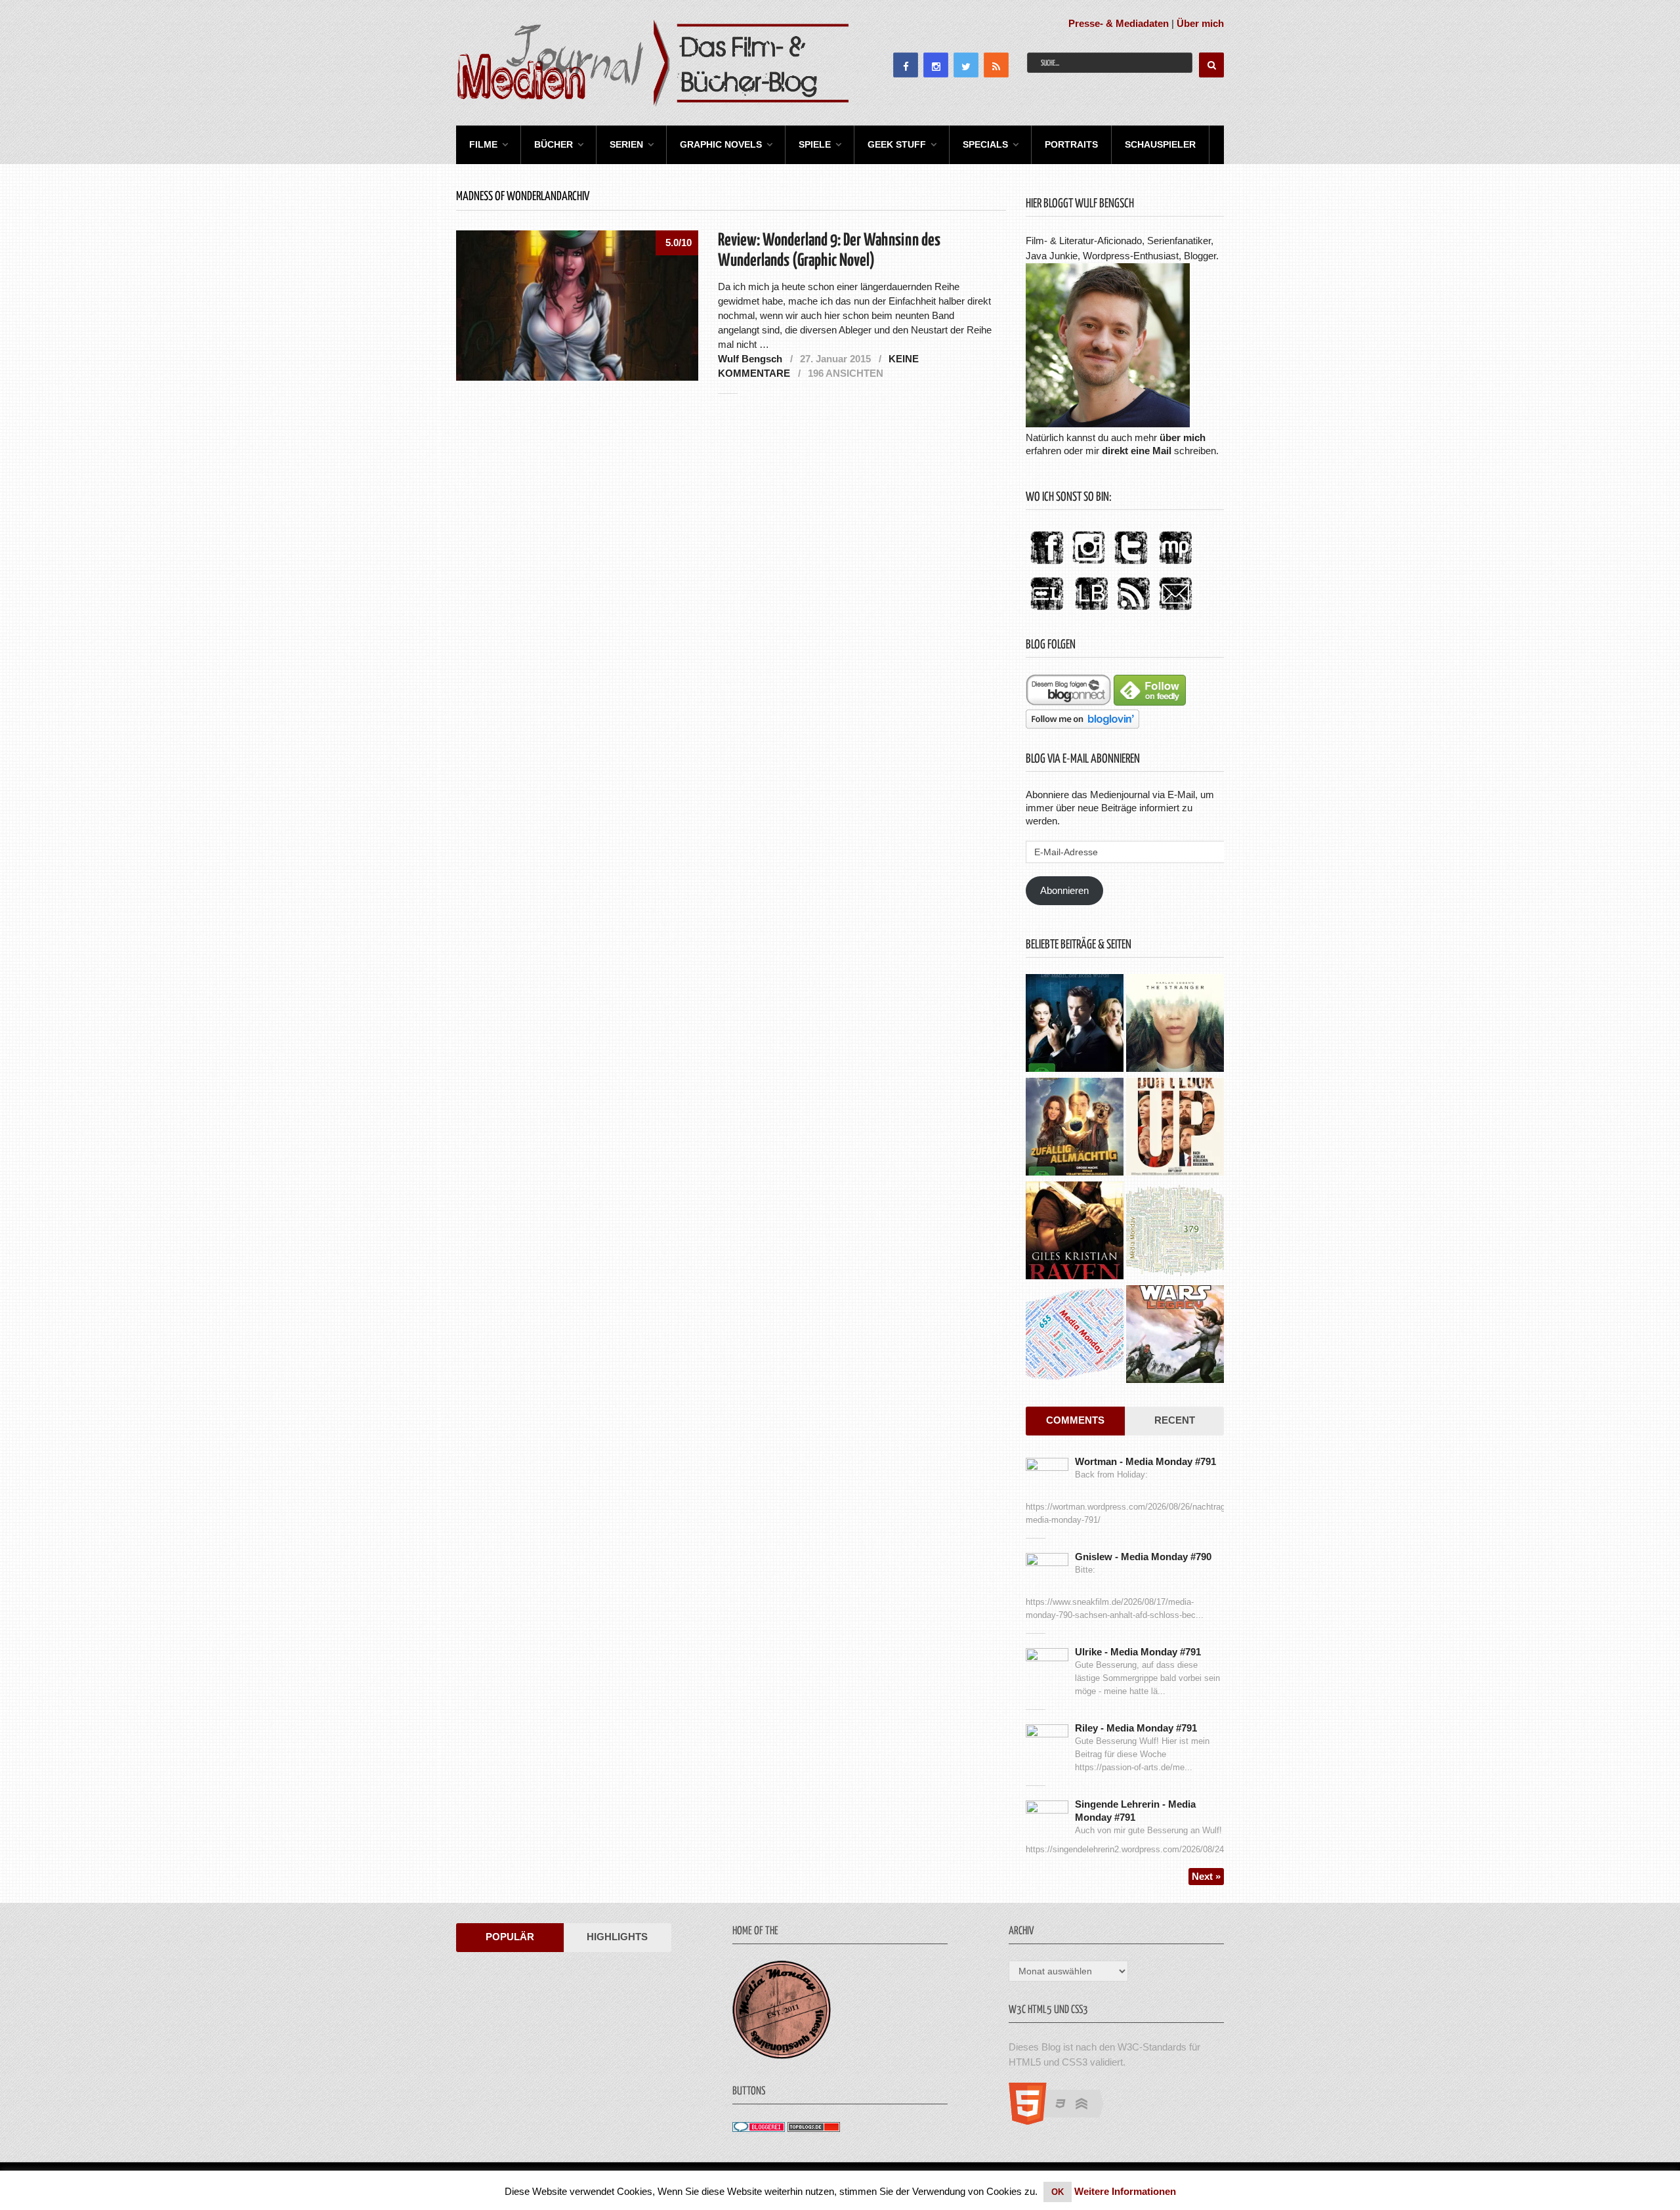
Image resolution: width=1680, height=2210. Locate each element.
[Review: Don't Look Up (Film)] (1175, 1128)
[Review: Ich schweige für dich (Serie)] (1175, 1025)
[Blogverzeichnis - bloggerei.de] (759, 2128)
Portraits (1071, 144)
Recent (1175, 1420)
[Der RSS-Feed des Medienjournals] (1133, 611)
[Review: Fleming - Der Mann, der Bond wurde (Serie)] (1075, 1025)
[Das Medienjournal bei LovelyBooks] (1091, 611)
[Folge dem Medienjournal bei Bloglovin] (1082, 725)
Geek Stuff (897, 144)
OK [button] (1058, 2192)
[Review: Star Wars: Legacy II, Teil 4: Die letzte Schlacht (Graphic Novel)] (1175, 1336)
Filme (483, 144)
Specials (985, 144)
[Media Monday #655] (1075, 1336)
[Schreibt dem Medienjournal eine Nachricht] (1175, 611)
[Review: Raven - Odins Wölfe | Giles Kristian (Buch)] (1075, 1232)
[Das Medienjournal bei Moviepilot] (1175, 565)
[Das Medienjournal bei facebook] (1047, 565)
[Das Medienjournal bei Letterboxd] (1047, 611)
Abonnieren (1064, 890)
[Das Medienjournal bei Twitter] (1131, 565)
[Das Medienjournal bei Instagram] (1089, 565)
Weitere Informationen (1125, 2191)
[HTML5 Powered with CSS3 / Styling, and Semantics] (1063, 2121)
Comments (1075, 1420)
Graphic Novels (721, 144)
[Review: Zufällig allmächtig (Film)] (1075, 1128)
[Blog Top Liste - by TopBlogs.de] (814, 2128)
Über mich (1200, 23)
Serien (626, 144)
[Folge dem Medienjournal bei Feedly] (1150, 702)
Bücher (554, 144)
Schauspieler (1160, 144)
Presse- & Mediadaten (1119, 23)
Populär (510, 1937)
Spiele (815, 144)
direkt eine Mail (1137, 451)
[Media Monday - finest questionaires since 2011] (782, 2055)
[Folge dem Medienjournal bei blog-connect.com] (1068, 702)
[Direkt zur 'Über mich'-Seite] (1108, 424)
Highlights (617, 1937)
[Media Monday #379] (1175, 1232)
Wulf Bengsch (750, 359)
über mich (1183, 437)
